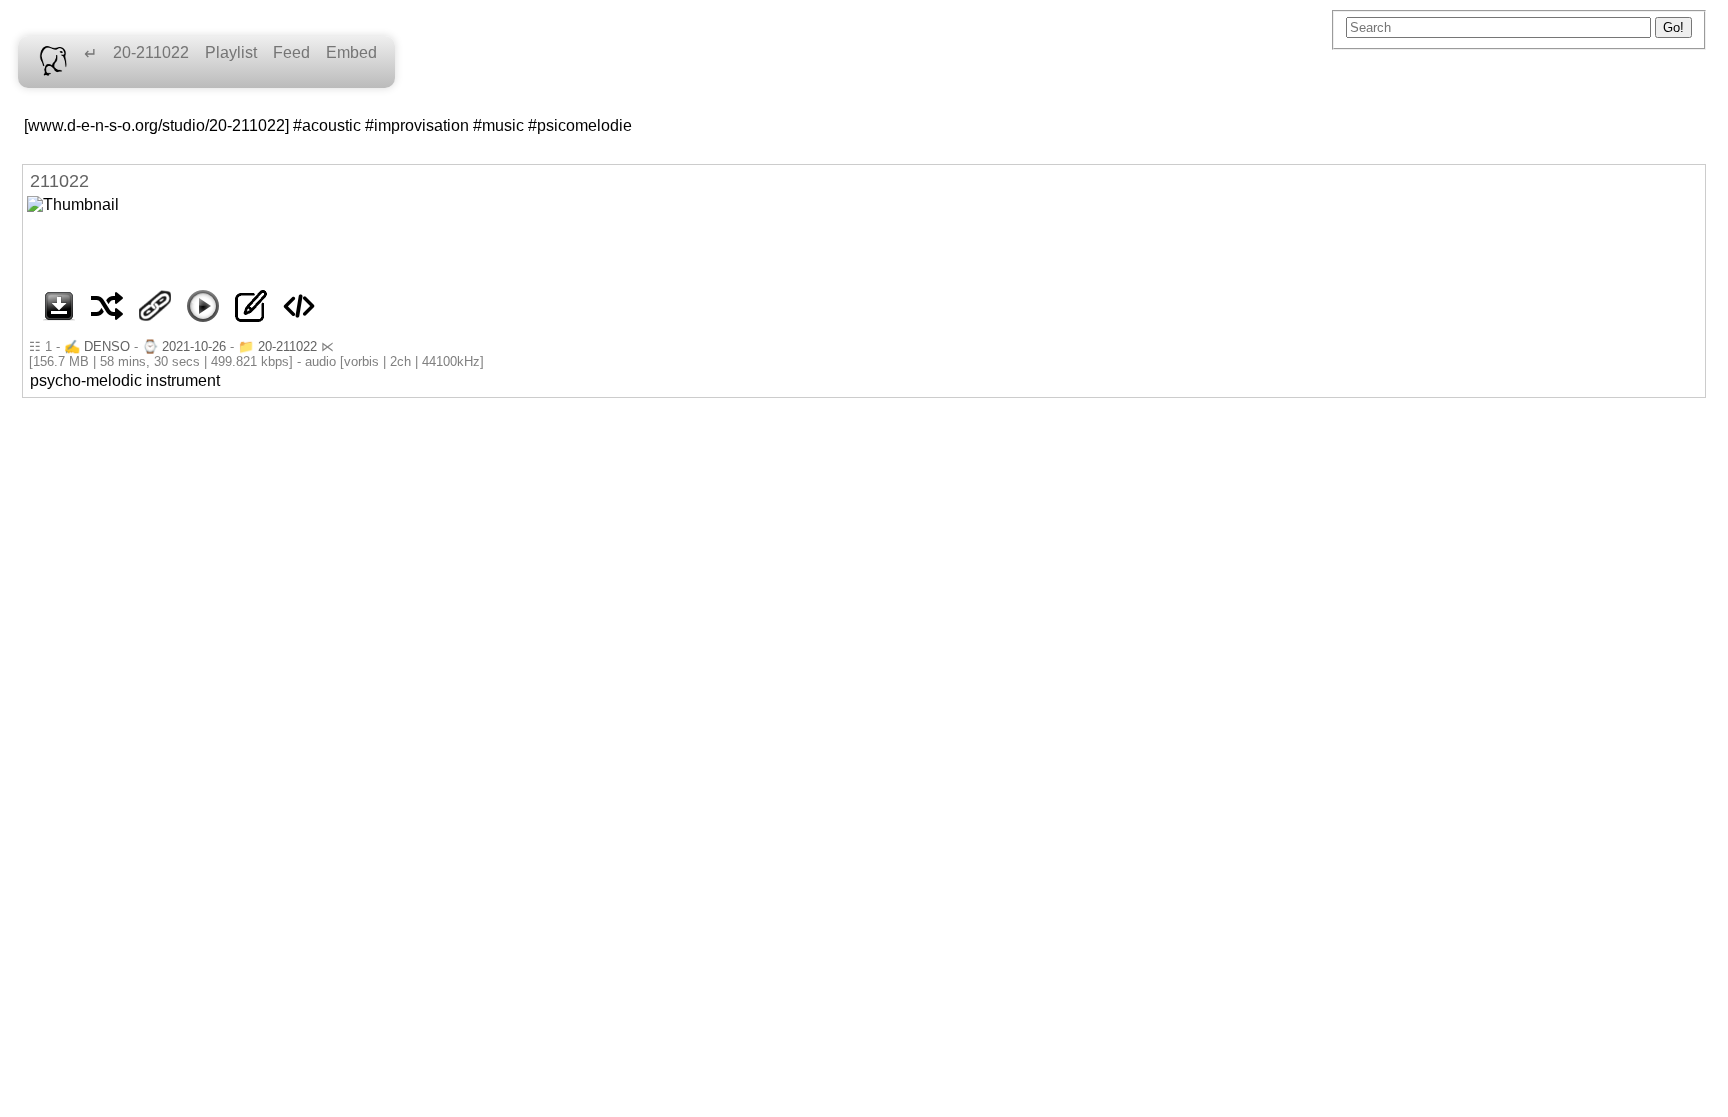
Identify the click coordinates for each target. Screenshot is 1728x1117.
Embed (351, 52)
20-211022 (151, 52)
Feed (291, 52)
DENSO (107, 346)
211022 (59, 181)
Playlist (231, 52)
